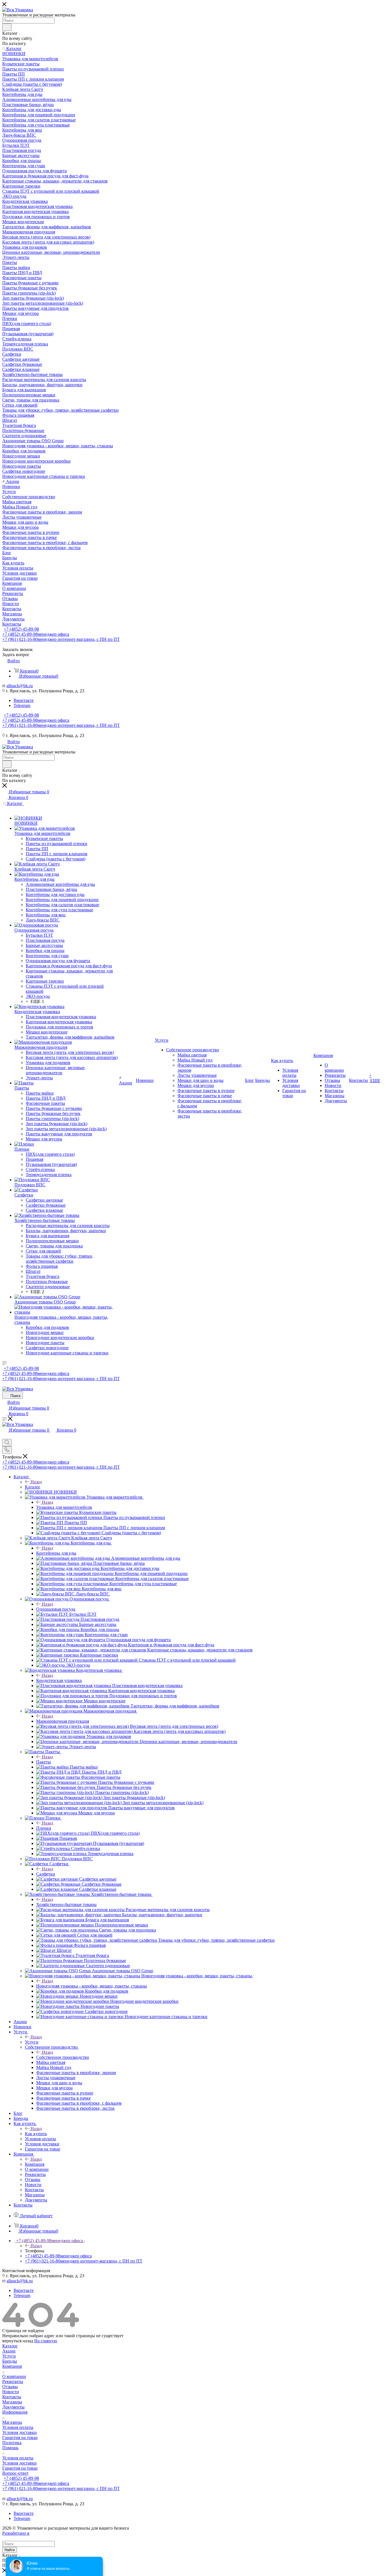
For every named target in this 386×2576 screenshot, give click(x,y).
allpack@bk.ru (20, 686)
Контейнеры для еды (56, 1553)
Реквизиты (13, 2381)
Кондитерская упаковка (59, 1680)
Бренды (10, 2361)
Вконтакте (24, 700)
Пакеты (44, 1762)
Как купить (36, 2134)
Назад (36, 1482)
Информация (15, 2412)
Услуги (32, 2042)
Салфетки (46, 1874)
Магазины (12, 2402)
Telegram (22, 705)
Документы (13, 2407)
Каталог (33, 1487)
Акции (9, 2351)
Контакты (12, 2397)
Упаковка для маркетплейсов (64, 1507)
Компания (35, 2164)
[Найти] (7, 27)
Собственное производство (63, 2057)
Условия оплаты (18, 2427)
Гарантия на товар (20, 2438)
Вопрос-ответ (15, 2473)
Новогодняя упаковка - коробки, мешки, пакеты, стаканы (92, 1986)
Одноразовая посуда (56, 1609)
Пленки (44, 1828)
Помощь (10, 2448)
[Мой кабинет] (5, 1436)
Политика (12, 2443)
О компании (14, 2376)
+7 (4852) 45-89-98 (21, 629)
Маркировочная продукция (63, 1721)
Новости (11, 2392)
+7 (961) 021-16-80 (61, 639)
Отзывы (10, 2387)
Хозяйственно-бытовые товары (66, 1904)
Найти (10, 2550)
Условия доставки (19, 2432)
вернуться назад (18, 2341)
